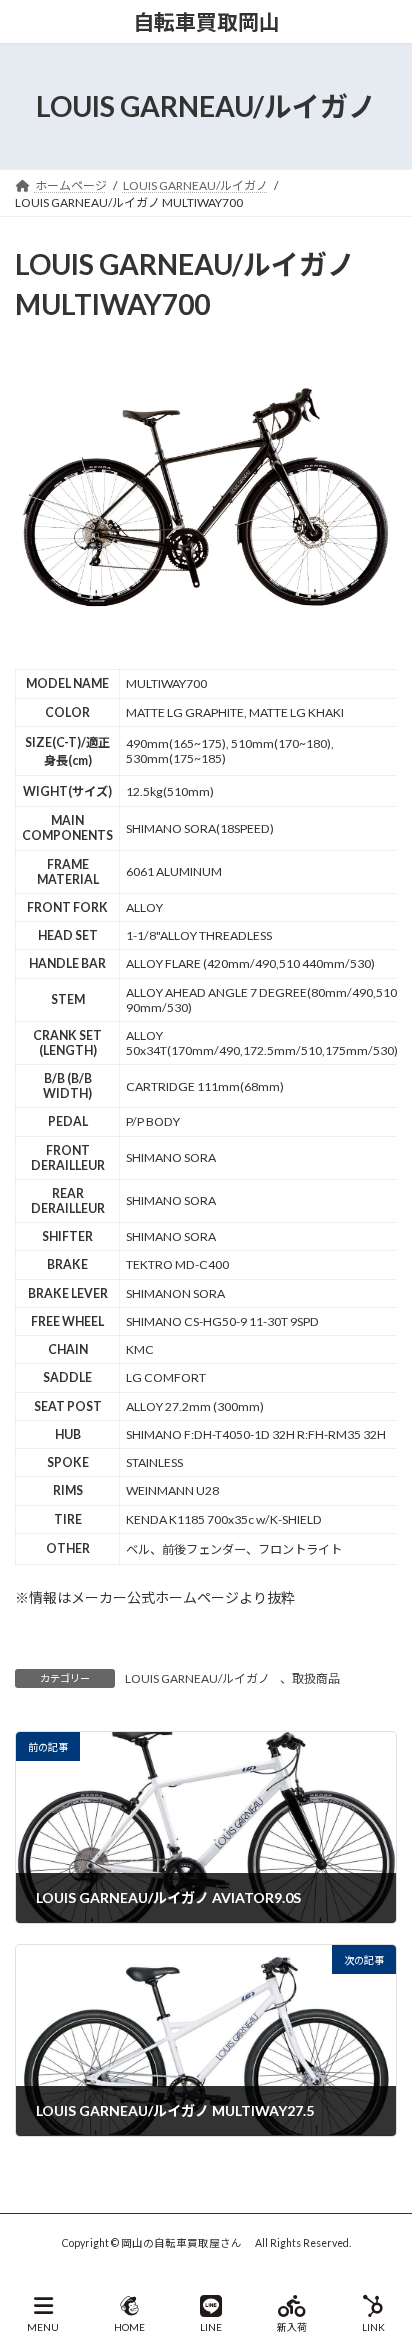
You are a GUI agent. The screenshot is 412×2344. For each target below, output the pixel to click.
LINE (211, 2327)
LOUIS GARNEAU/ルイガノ (197, 1678)
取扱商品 (316, 1678)
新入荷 (292, 2327)
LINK (373, 2327)
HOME (129, 2327)
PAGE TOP (380, 2251)
